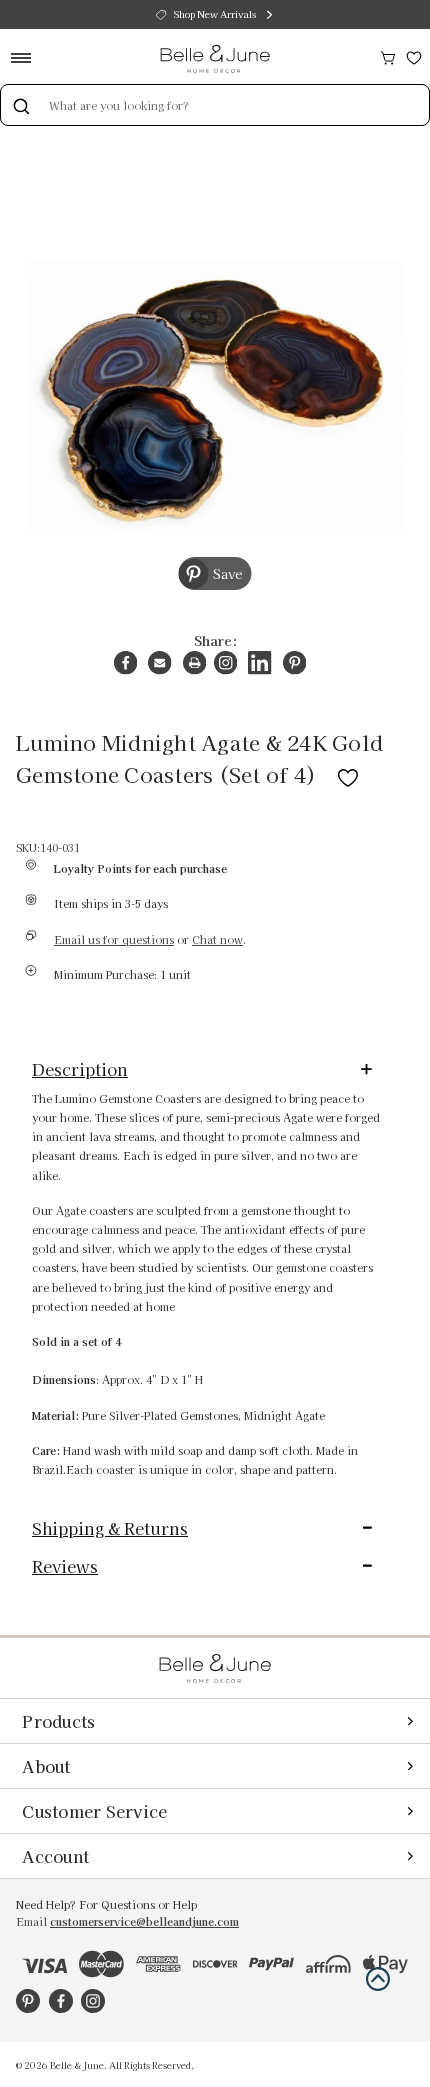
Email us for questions (114, 939)
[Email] (159, 662)
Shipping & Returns (110, 1528)
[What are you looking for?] (21, 105)
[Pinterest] (294, 662)
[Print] (194, 662)
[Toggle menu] (27, 57)
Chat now (217, 939)
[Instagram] (225, 662)
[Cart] (388, 55)
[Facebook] (125, 662)
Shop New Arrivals (215, 14)
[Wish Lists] (414, 55)
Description (80, 1069)
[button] (378, 1979)
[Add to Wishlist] (348, 774)
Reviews (65, 1566)
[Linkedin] (259, 662)
